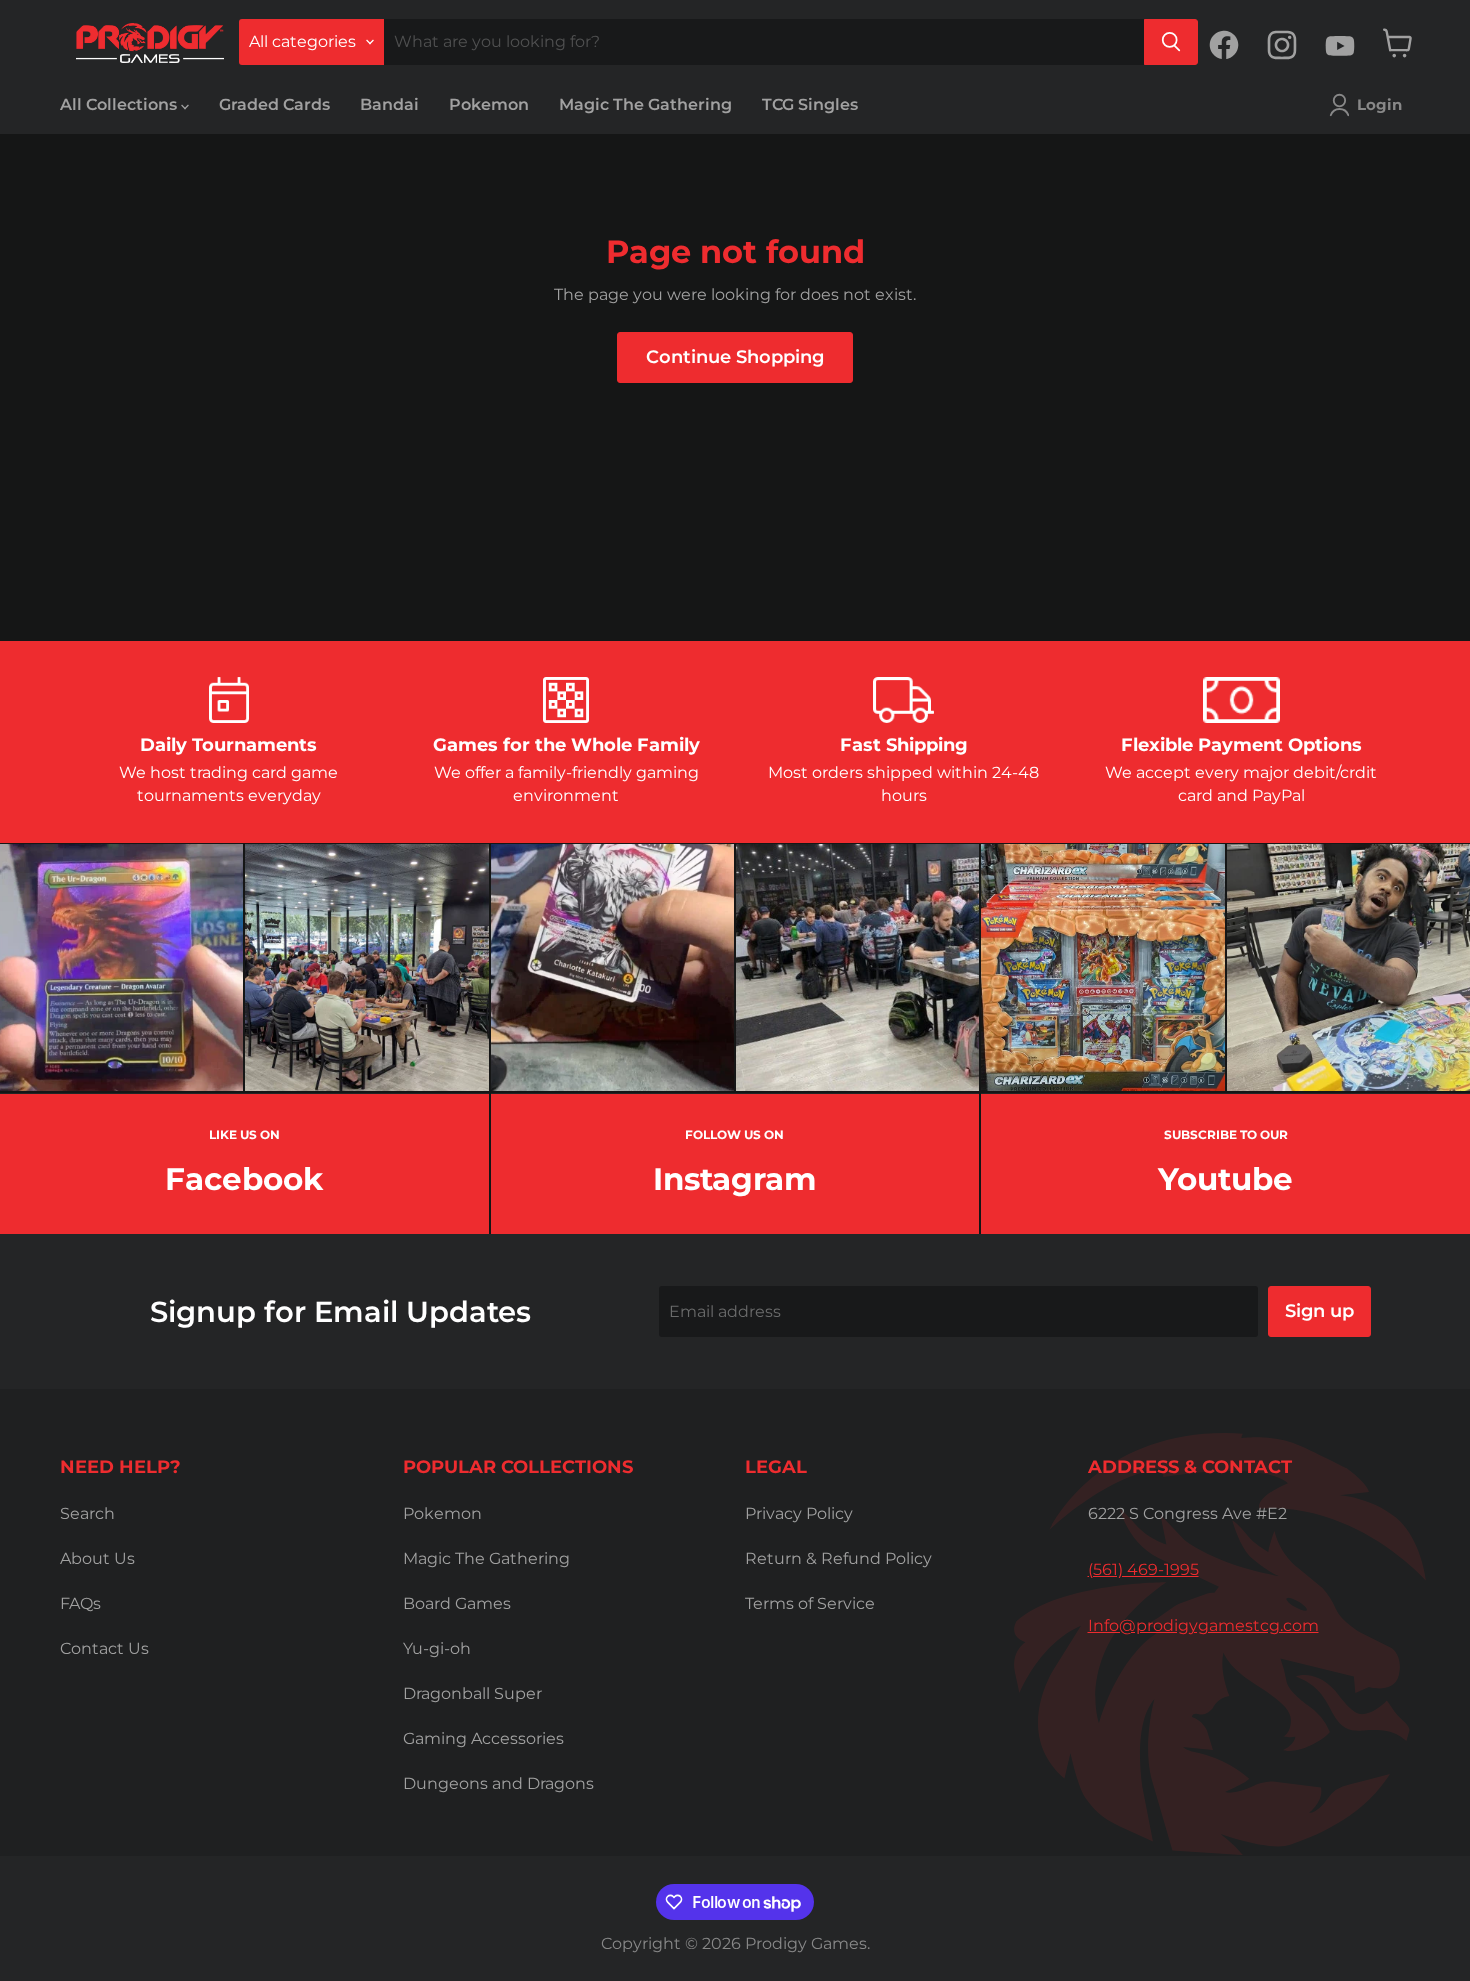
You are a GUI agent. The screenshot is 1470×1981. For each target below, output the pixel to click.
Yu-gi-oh (437, 1648)
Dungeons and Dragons (498, 1783)
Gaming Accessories (483, 1738)
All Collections (120, 104)
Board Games (457, 1603)
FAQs (80, 1603)
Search (87, 1513)
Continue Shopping (735, 357)
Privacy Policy (799, 1513)
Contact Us (104, 1648)
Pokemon (489, 104)
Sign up (1319, 1311)
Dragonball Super (472, 1693)
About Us (97, 1558)
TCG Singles (810, 104)
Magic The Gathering (645, 104)
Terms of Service (810, 1603)
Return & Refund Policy (838, 1558)
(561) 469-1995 (1143, 1569)
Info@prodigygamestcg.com (1203, 1625)
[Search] (1171, 42)
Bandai (389, 104)
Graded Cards (274, 104)
